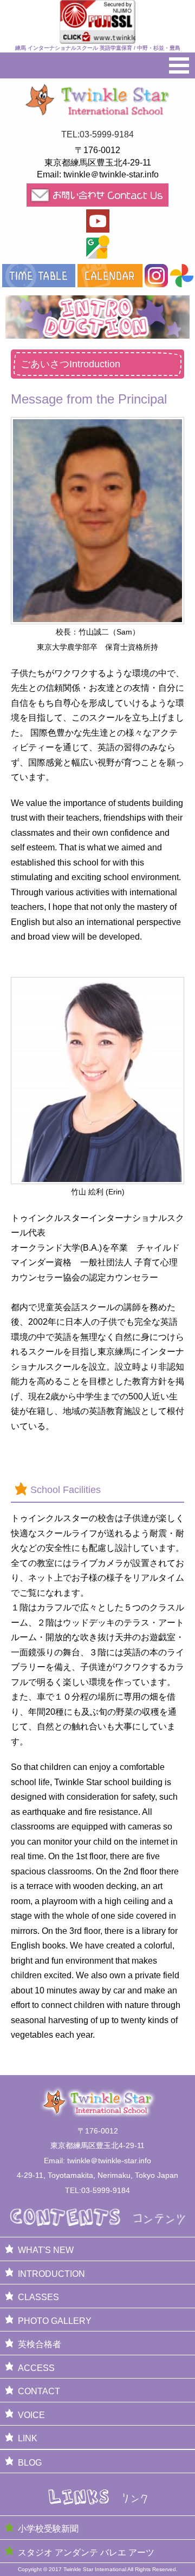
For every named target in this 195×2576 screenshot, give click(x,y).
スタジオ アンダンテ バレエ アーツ (86, 2552)
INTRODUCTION (51, 2274)
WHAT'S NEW (46, 2250)
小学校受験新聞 (48, 2529)
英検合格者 (40, 2344)
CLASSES (38, 2297)
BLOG (30, 2463)
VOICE (31, 2415)
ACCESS (36, 2368)
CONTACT (39, 2391)
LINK (28, 2438)
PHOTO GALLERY (55, 2321)
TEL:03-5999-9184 (97, 134)
